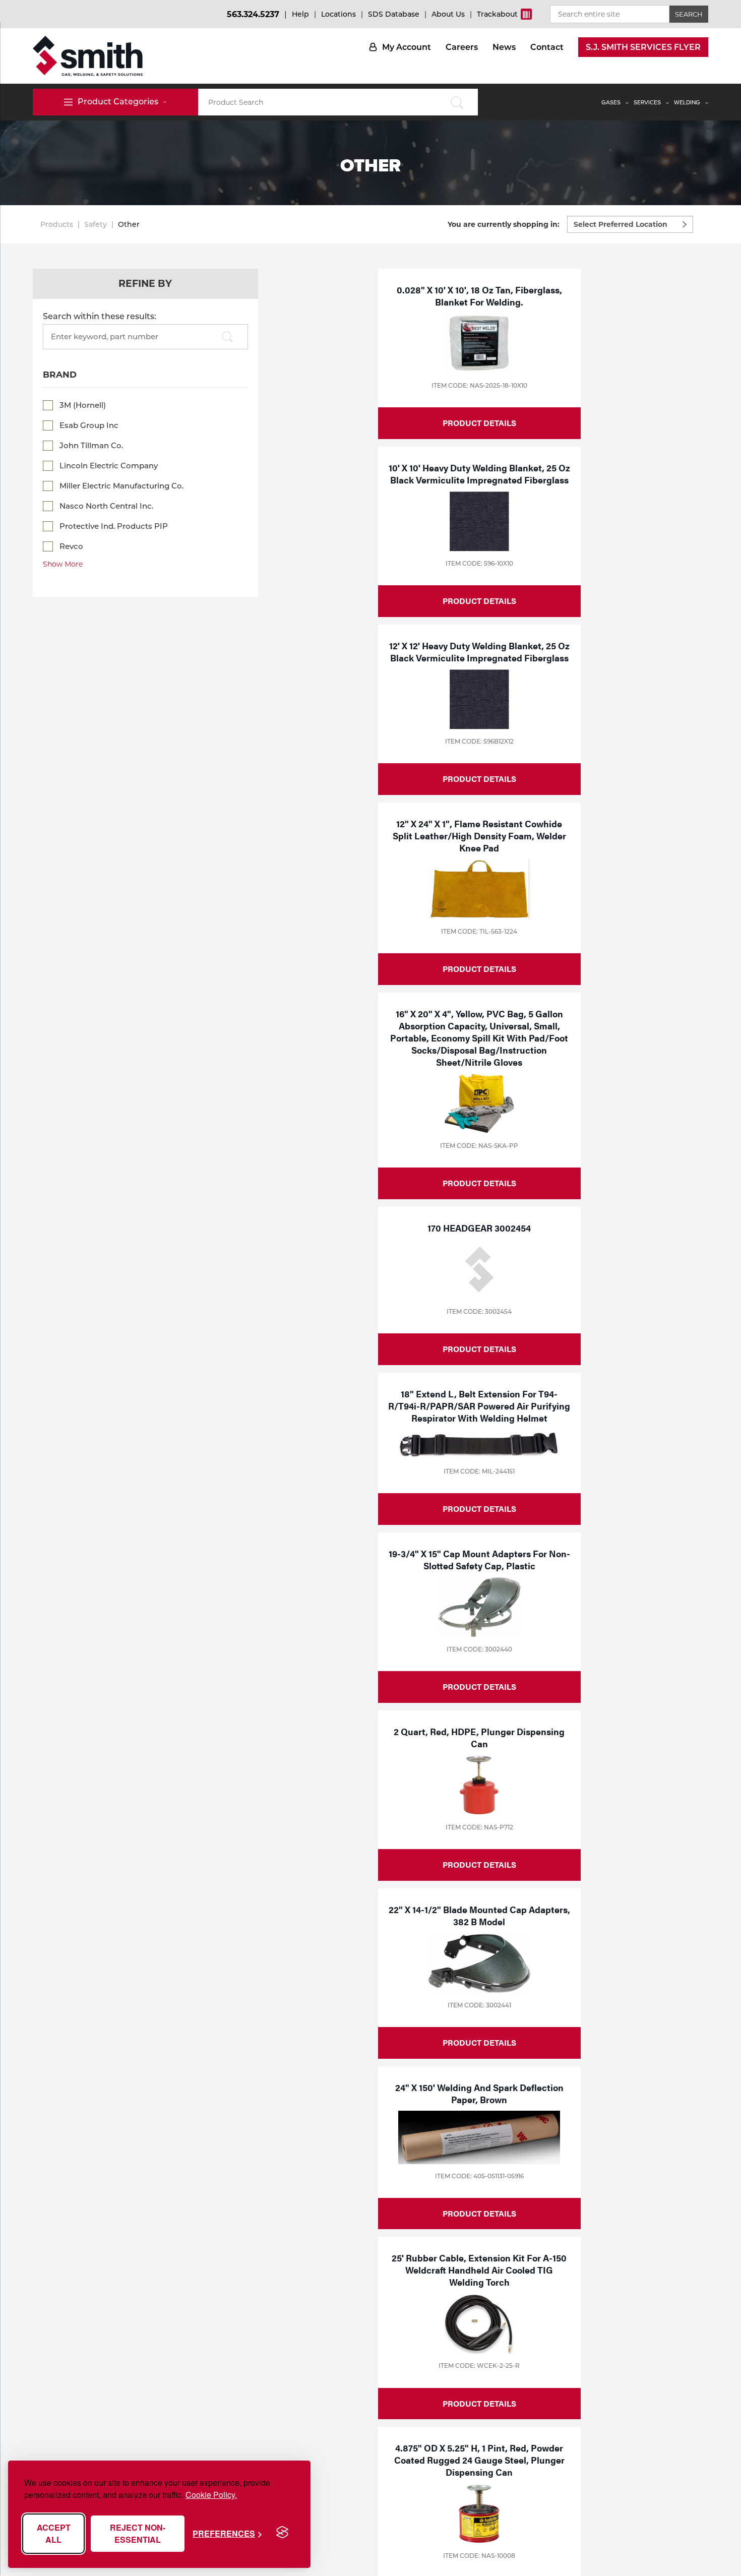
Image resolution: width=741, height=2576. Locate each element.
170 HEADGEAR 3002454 (479, 1228)
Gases (611, 102)
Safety (96, 224)
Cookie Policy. (211, 2495)
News (504, 47)
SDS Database (394, 14)
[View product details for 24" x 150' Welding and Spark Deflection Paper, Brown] (479, 2137)
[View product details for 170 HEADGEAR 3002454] (479, 1269)
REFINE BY (145, 284)
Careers (462, 47)
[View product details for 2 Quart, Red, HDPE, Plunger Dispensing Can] (479, 1785)
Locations (338, 14)
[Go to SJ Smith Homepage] (88, 56)
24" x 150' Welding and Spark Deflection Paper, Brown (479, 2093)
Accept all (54, 2533)
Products (57, 224)
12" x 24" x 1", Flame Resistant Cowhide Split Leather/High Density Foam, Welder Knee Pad (479, 836)
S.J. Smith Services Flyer (643, 47)
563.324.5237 (253, 14)
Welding (687, 102)
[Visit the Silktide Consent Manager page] (282, 2533)
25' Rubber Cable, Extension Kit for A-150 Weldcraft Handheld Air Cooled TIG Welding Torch (479, 2270)
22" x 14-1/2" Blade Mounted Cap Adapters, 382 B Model (479, 1915)
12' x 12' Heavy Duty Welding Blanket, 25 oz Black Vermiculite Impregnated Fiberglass (479, 652)
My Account (407, 47)
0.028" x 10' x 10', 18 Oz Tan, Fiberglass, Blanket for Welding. (479, 296)
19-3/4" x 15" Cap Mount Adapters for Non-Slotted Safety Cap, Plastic (479, 1559)
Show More (63, 564)
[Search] (227, 338)
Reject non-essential (138, 2533)
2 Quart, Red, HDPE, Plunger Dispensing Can (479, 1737)
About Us (448, 14)
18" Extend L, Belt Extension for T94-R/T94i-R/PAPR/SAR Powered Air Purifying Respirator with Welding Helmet (479, 1406)
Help (300, 14)
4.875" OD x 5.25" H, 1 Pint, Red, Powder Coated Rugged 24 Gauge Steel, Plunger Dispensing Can (479, 2460)
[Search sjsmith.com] (457, 102)
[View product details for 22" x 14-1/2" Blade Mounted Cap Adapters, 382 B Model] (479, 1963)
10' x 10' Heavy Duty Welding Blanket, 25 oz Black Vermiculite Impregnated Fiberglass (479, 474)
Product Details (479, 423)
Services (647, 102)
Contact (547, 47)
